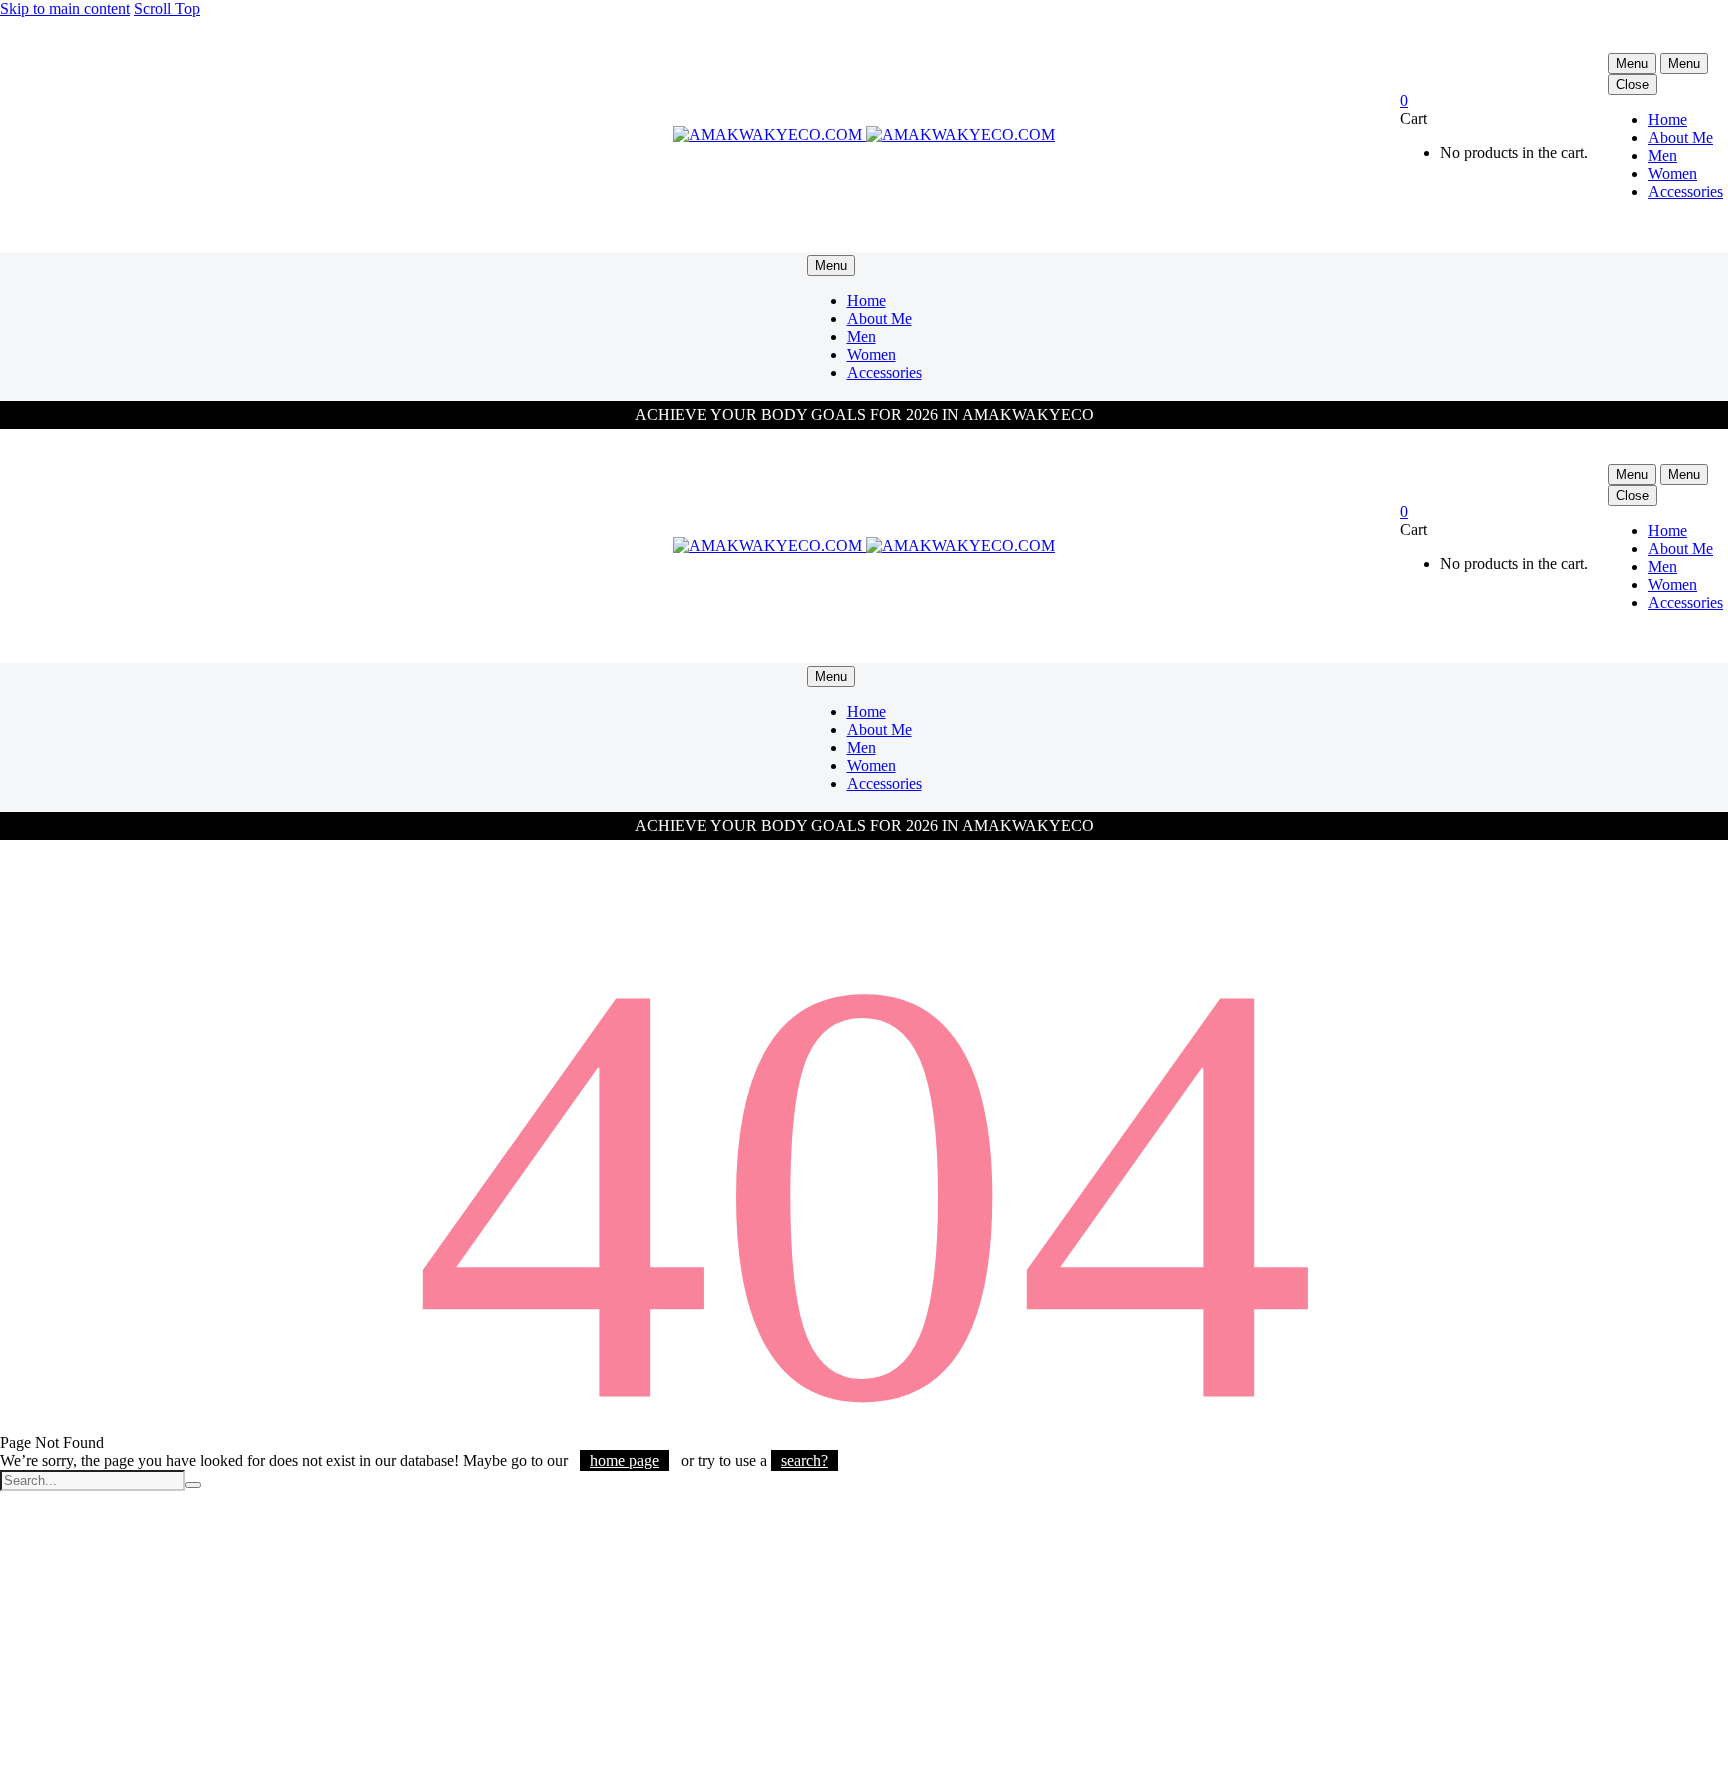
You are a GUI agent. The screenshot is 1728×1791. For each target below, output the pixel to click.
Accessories (1685, 191)
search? (804, 1460)
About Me (1680, 137)
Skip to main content (65, 8)
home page (624, 1460)
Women (1672, 173)
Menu (1632, 63)
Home (1667, 119)
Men (1662, 155)
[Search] (193, 1485)
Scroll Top (167, 8)
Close (1632, 84)
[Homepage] (864, 134)
